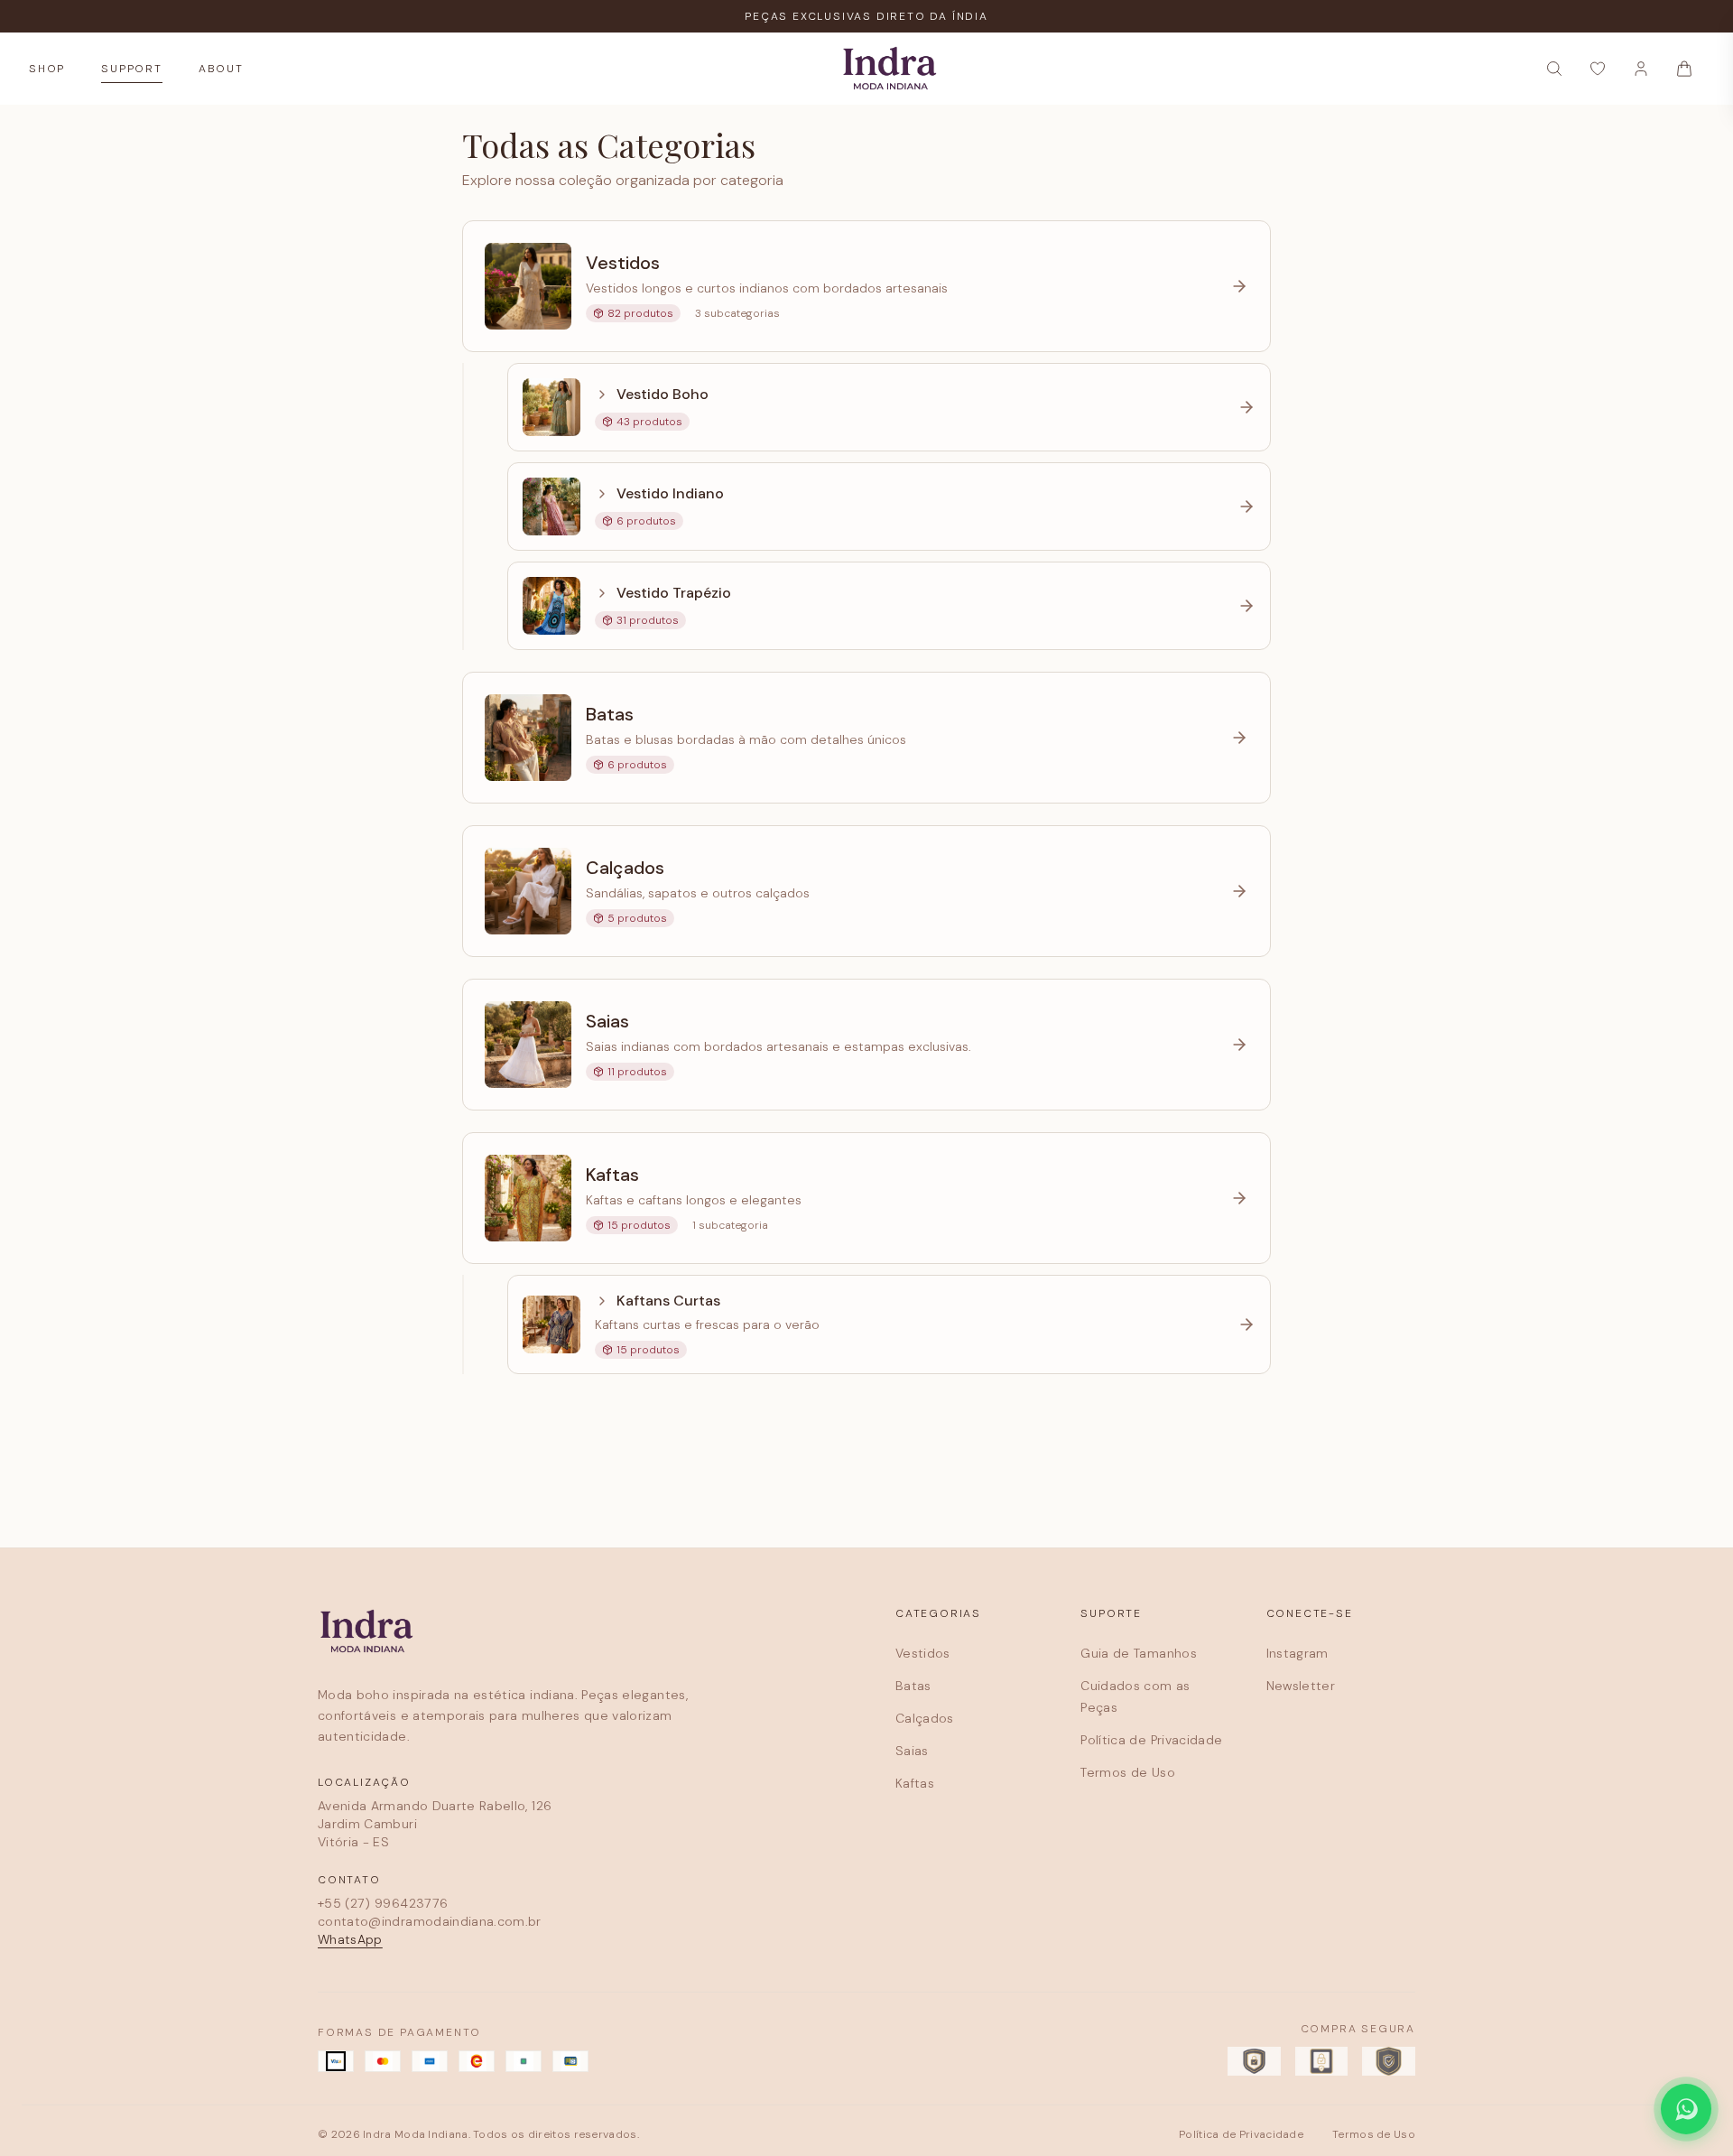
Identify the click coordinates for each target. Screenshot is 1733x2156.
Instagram (1297, 1653)
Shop (47, 69)
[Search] (1554, 69)
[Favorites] (1598, 69)
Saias (912, 1751)
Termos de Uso (1128, 1772)
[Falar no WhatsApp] (1686, 2109)
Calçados (925, 1718)
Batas (913, 1686)
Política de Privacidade (1151, 1740)
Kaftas (915, 1783)
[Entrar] (1641, 69)
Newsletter (1301, 1686)
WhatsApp (350, 1939)
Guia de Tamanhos (1139, 1653)
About (221, 69)
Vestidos (923, 1653)
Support (132, 69)
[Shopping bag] (1684, 69)
